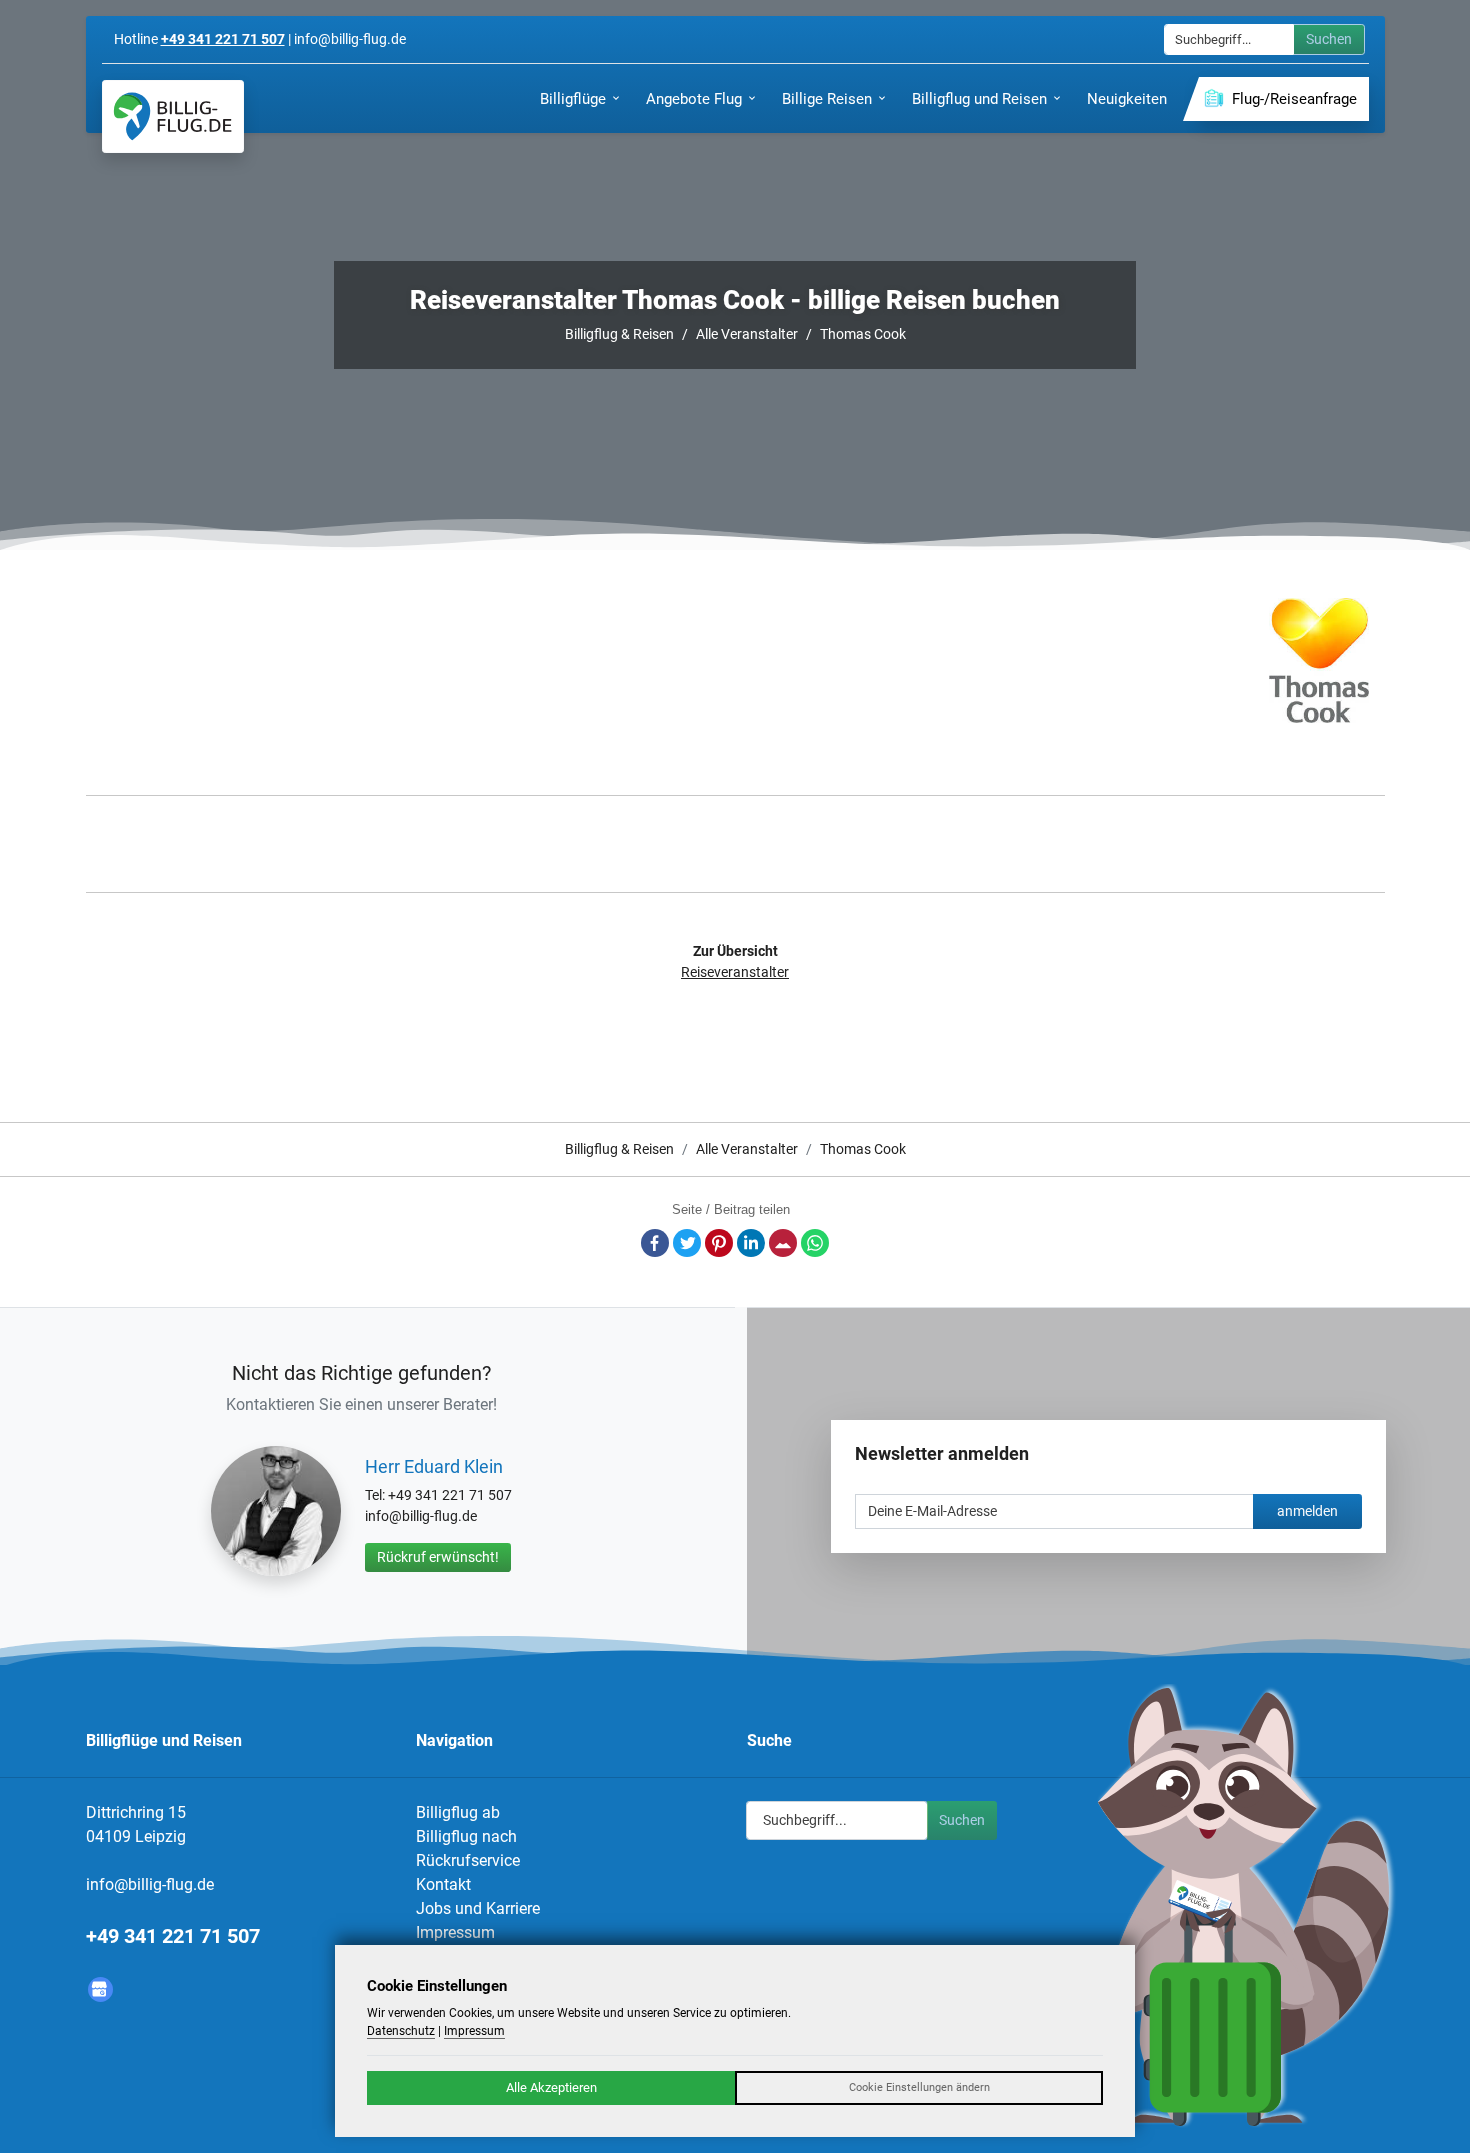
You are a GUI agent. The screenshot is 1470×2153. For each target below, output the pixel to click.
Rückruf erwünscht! (438, 1557)
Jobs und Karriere (478, 1908)
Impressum (455, 1932)
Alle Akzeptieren (551, 2087)
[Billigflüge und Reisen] (173, 116)
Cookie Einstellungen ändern (919, 2087)
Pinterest (719, 1243)
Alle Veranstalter (747, 334)
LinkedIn (751, 1243)
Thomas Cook (863, 334)
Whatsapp (815, 1243)
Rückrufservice (468, 1860)
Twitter (687, 1243)
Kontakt (443, 1884)
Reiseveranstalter (735, 972)
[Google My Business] (100, 1989)
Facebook (655, 1243)
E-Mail (783, 1243)
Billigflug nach (466, 1836)
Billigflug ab (458, 1812)
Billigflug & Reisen (619, 334)
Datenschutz (401, 2031)
